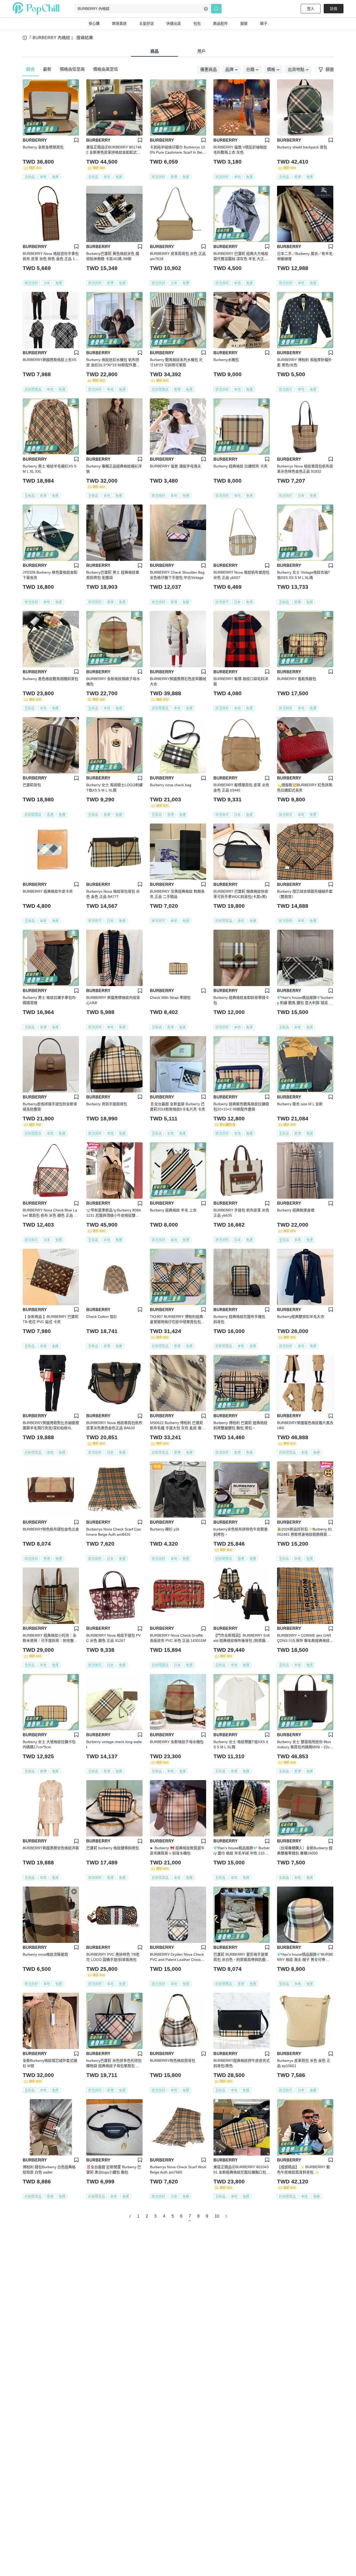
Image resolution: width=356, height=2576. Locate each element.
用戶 (201, 51)
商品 (155, 51)
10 (217, 2216)
